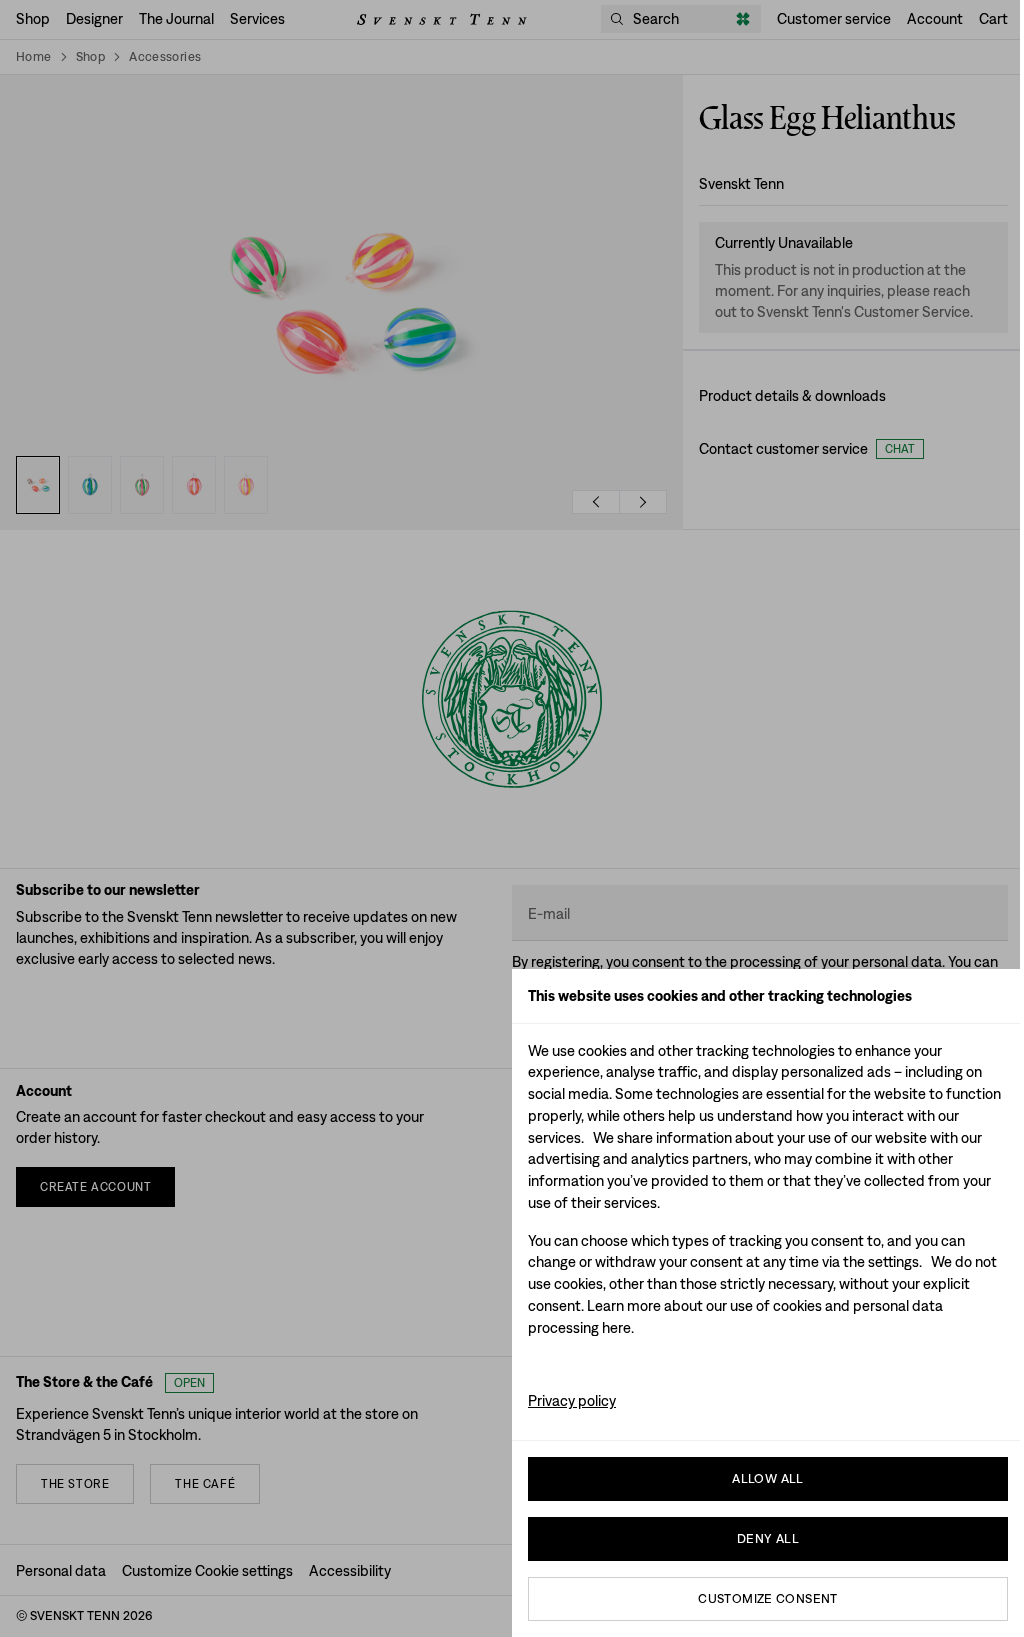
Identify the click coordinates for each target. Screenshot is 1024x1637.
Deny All (768, 1538)
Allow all (768, 1478)
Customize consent (768, 1598)
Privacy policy (572, 1400)
